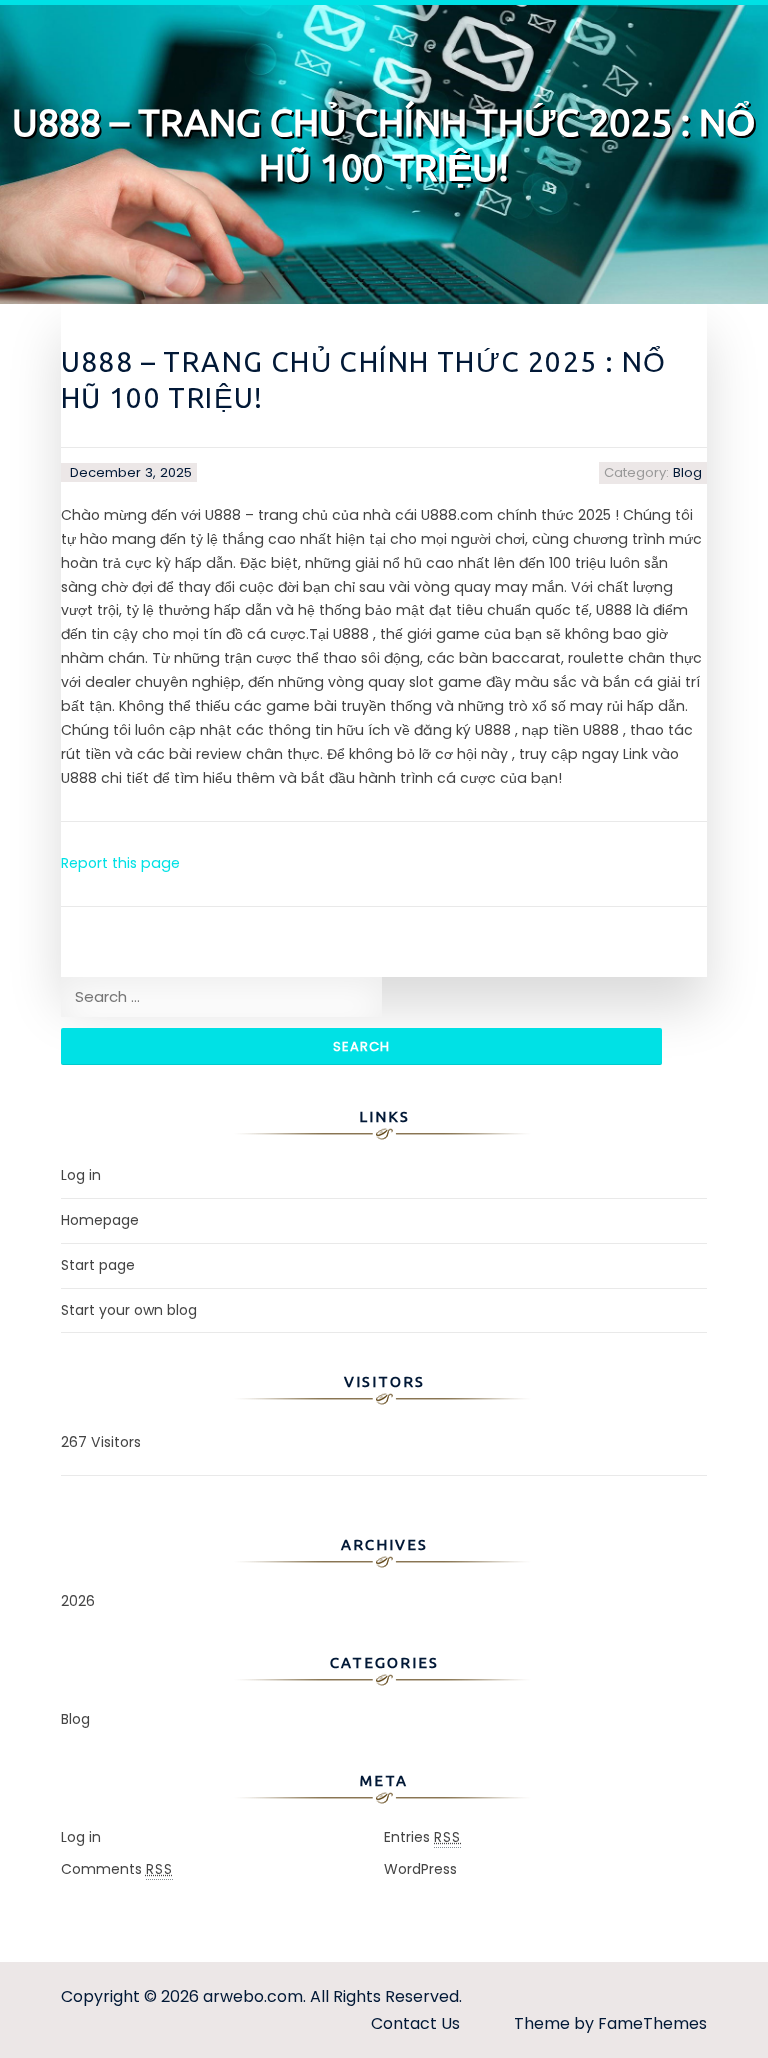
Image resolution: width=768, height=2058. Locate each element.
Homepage (100, 1220)
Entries (422, 1837)
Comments (117, 1869)
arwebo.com (253, 1996)
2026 (78, 1601)
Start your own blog (129, 1310)
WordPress (420, 1869)
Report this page (120, 863)
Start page (98, 1265)
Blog (687, 472)
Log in (81, 1175)
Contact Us (415, 2023)
